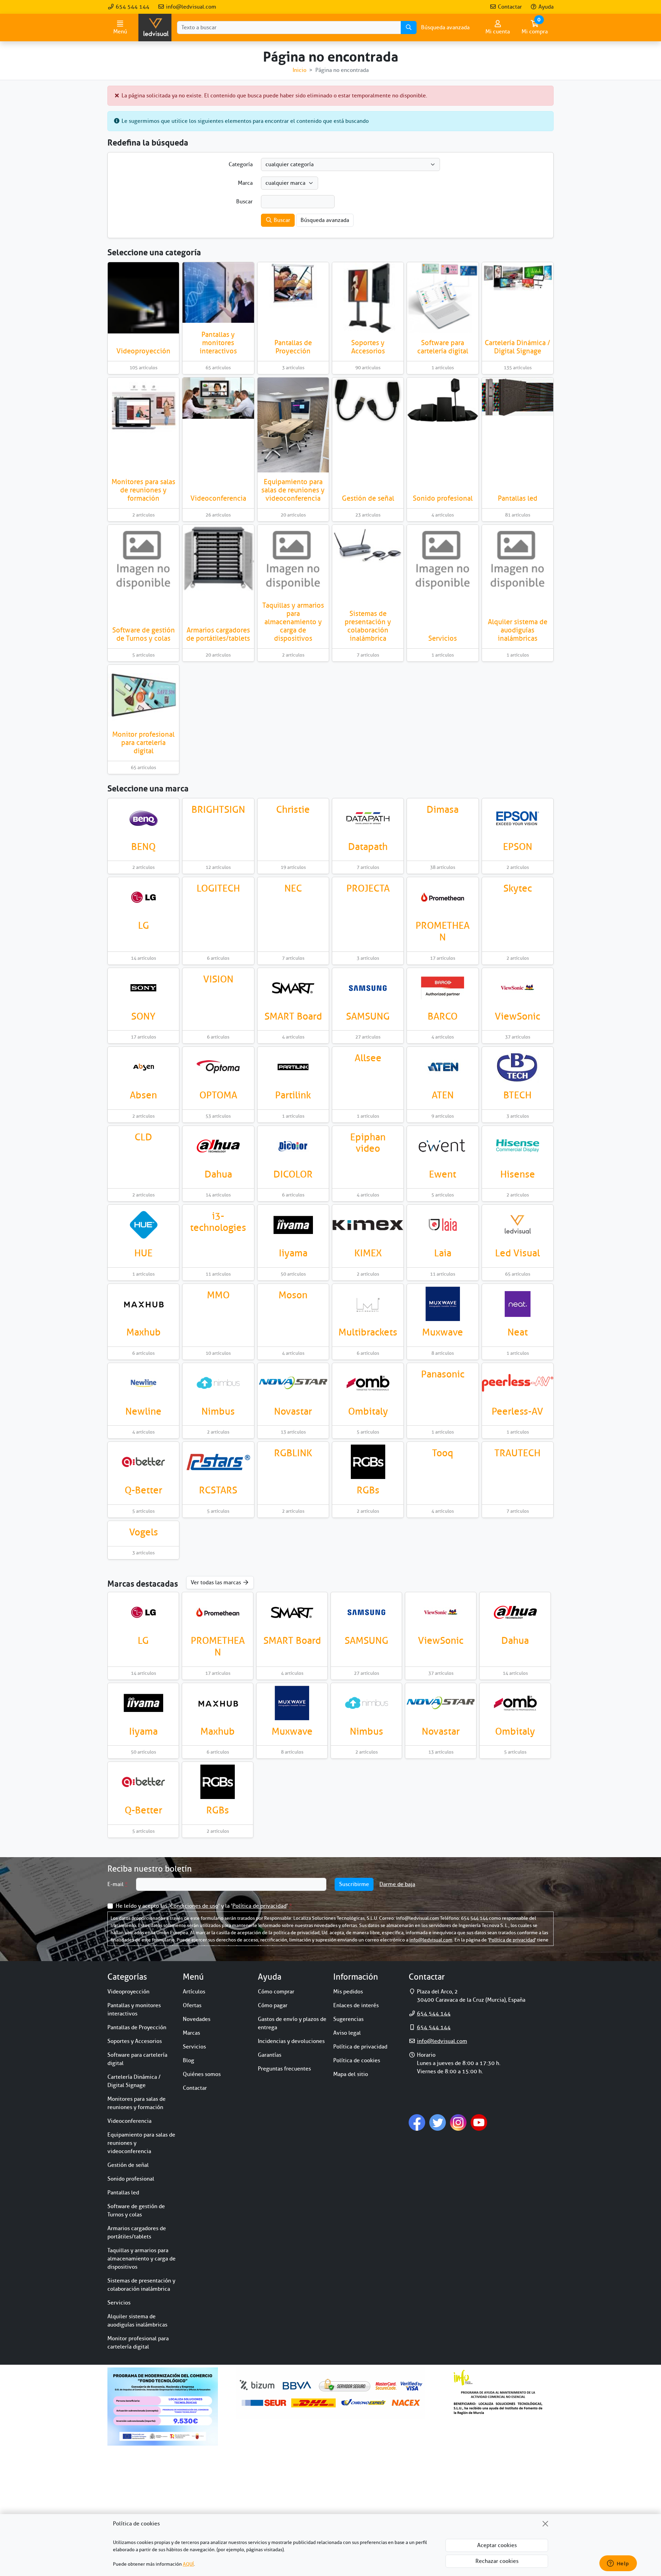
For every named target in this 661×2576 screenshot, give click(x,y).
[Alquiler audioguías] (518, 560)
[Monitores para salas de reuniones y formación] (143, 408)
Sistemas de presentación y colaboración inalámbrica (368, 626)
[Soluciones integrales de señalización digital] (218, 1462)
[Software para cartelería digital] (443, 298)
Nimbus (218, 1411)
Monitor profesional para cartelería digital (143, 743)
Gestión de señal (368, 498)
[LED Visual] (155, 28)
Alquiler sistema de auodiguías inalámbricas (518, 630)
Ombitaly (368, 1411)
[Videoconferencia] (218, 398)
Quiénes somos (202, 2074)
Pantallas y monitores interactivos (218, 343)
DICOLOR (293, 1174)
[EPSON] (518, 818)
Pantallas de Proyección (293, 347)
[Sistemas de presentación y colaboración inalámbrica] (368, 546)
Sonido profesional (443, 498)
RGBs (368, 1490)
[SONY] (143, 988)
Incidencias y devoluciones (291, 2041)
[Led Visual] (518, 1225)
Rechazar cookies (497, 2561)
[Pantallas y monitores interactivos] (218, 292)
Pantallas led (518, 498)
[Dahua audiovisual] (218, 1146)
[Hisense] (518, 1146)
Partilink (293, 1095)
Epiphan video (368, 1143)
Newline (143, 1411)
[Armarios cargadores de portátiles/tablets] (218, 559)
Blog (188, 2061)
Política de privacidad (259, 1906)
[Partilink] (293, 1067)
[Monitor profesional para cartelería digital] (143, 695)
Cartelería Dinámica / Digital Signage (517, 347)
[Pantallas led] (518, 397)
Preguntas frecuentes (284, 2069)
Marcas (191, 2033)
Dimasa (443, 810)
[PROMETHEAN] (443, 897)
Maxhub (144, 1332)
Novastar (293, 1411)
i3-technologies (218, 1222)
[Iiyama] (293, 1225)
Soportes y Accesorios (368, 347)
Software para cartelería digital (443, 347)
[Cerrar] (545, 2524)
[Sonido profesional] (443, 400)
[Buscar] (409, 28)
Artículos (194, 1992)
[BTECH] (518, 1067)
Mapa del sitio (351, 2074)
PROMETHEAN (443, 931)
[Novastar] (293, 1383)
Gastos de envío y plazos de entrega (292, 2023)
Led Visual (517, 1253)
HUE (143, 1253)
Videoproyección (143, 351)
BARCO (443, 1016)
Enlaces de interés (356, 2005)
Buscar (281, 220)
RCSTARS (218, 1490)
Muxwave (443, 1332)
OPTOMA (218, 1095)
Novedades (197, 2019)
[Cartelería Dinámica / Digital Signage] (518, 276)
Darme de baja (397, 1884)
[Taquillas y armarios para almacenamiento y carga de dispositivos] (293, 560)
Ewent (443, 1174)
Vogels (144, 1532)
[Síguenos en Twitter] (438, 2122)
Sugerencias (348, 2019)
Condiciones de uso (194, 1906)
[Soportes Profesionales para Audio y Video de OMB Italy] (368, 1383)
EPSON (518, 847)
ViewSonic (517, 1016)
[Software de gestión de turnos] (143, 1462)
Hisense (518, 1174)
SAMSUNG (368, 1016)
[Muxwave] (443, 1304)
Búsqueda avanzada (445, 28)
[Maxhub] (143, 1304)
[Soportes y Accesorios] (368, 298)
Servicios (443, 638)
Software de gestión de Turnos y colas (144, 634)
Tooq (443, 1453)
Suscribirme (354, 1884)
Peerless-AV (517, 1411)
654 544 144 (132, 7)
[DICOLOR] (293, 1146)
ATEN (443, 1095)
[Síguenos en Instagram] (458, 2122)
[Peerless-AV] (518, 1383)
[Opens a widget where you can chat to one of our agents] (618, 2564)
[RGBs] (368, 1462)
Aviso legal (347, 2033)
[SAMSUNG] (368, 988)
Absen (143, 1095)
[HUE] (143, 1225)
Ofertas (192, 2005)
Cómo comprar (276, 1992)
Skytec (518, 888)
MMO (218, 1295)
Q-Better (143, 1490)
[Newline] (143, 1383)
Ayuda (545, 7)
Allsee (368, 1058)
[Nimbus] (218, 1383)
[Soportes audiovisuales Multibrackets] (368, 1304)
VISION (218, 979)
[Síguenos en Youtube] (479, 2122)
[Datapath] (368, 818)
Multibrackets (368, 1332)
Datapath (368, 847)
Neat (518, 1332)
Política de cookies (357, 2061)
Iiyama (293, 1253)
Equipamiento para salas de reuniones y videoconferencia (293, 490)
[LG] (143, 897)
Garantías (270, 2055)
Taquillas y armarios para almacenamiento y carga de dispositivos (293, 622)
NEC (293, 888)
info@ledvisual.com (190, 7)
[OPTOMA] (218, 1067)
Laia (443, 1253)
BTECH (517, 1095)
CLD (143, 1137)
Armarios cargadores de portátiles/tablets (218, 634)
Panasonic (443, 1374)
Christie (293, 810)
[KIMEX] (368, 1225)
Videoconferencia (218, 498)
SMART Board (293, 1016)
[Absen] (143, 1067)
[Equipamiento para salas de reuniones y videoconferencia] (293, 425)
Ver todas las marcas (217, 1583)
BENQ (143, 847)
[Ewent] (443, 1146)
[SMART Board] (293, 988)
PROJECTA (368, 888)
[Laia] (443, 1225)
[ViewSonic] (518, 988)
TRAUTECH (517, 1453)
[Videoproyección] (143, 298)
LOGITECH (218, 888)
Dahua (218, 1174)
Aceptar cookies (497, 2545)
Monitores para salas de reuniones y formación (143, 490)
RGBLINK (293, 1453)
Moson (293, 1295)
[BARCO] (443, 988)
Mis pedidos (348, 1992)
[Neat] (518, 1304)
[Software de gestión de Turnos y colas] (143, 560)
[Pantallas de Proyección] (293, 286)
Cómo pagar (273, 2005)
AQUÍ (188, 2564)
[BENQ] (143, 818)
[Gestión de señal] (368, 401)
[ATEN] (443, 1067)
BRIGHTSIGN (218, 810)
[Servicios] (443, 560)
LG (144, 925)
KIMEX (368, 1253)
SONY (143, 1016)
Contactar (509, 7)
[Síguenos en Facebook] (417, 2122)
